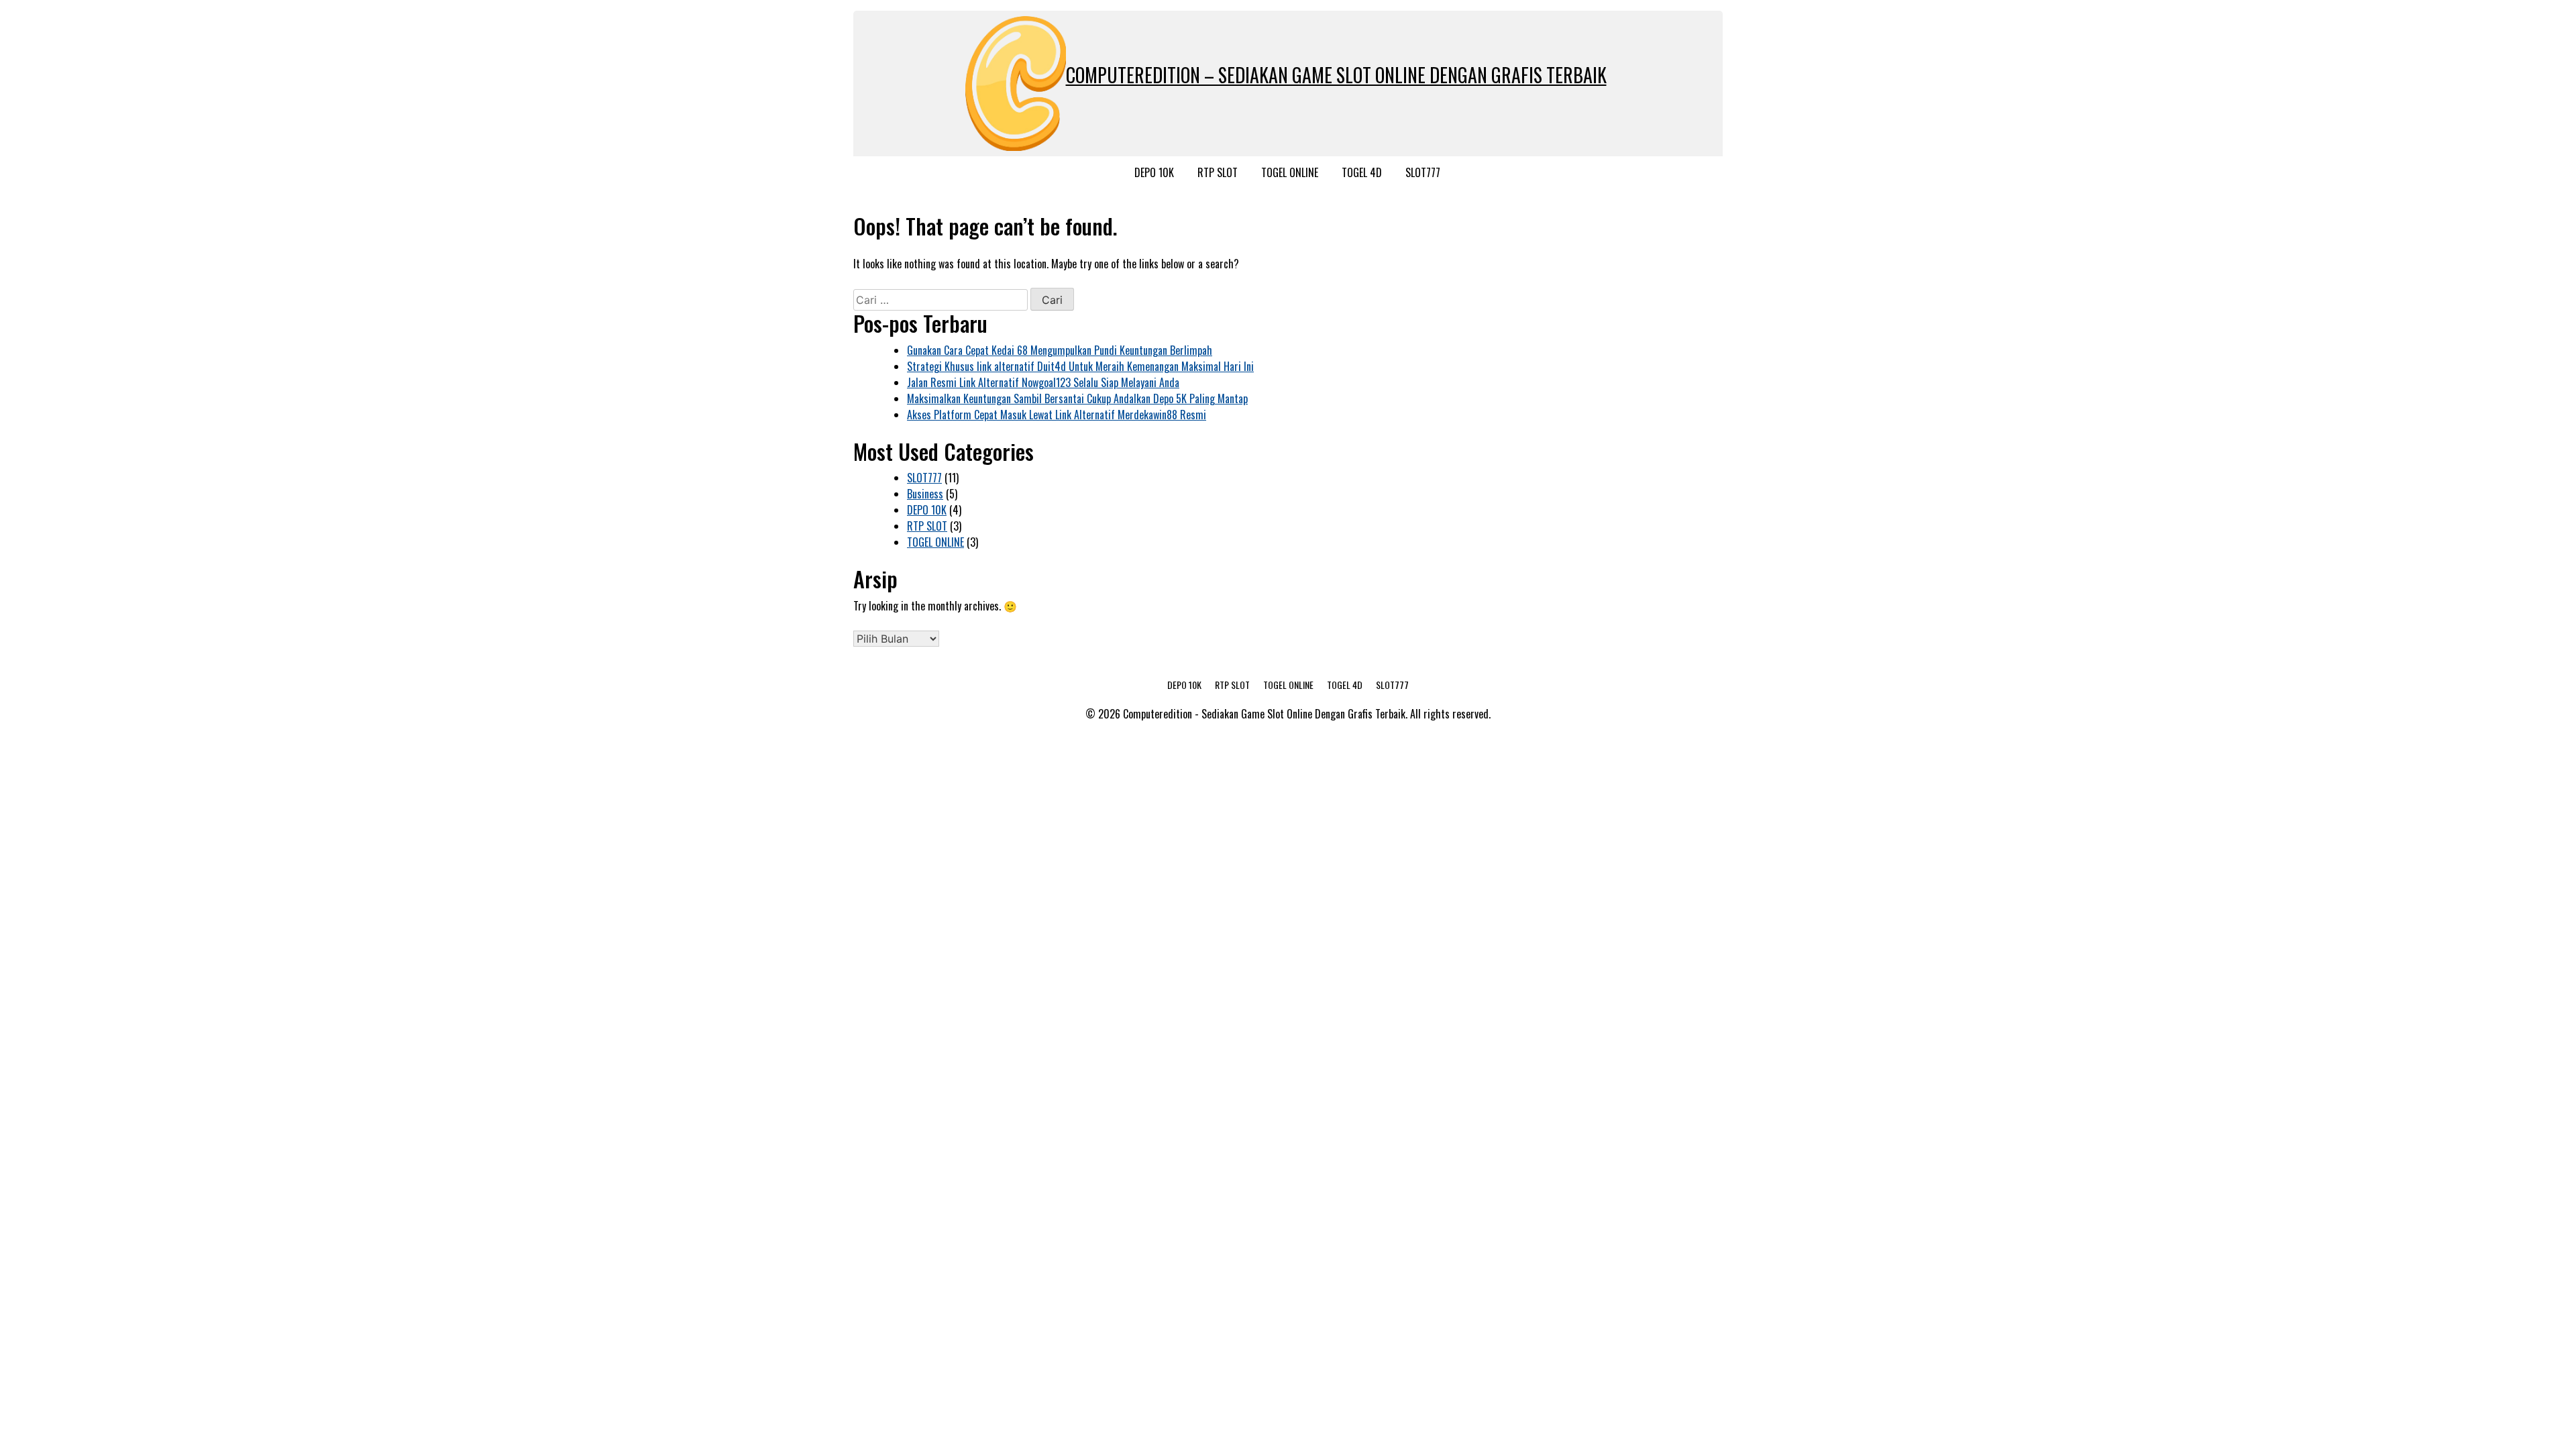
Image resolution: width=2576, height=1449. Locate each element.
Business (925, 494)
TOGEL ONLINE (1290, 172)
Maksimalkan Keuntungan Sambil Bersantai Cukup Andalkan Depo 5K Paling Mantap (1077, 398)
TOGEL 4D (1362, 172)
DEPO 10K (1154, 172)
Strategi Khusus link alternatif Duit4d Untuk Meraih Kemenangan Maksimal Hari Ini (1080, 366)
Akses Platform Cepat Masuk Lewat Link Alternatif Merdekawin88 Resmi (1057, 415)
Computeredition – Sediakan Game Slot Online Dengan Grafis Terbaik (1336, 75)
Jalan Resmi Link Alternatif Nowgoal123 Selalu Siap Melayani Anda (1043, 382)
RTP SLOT (1218, 172)
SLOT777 (1423, 172)
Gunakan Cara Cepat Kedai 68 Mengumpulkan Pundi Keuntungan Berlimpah (1060, 350)
